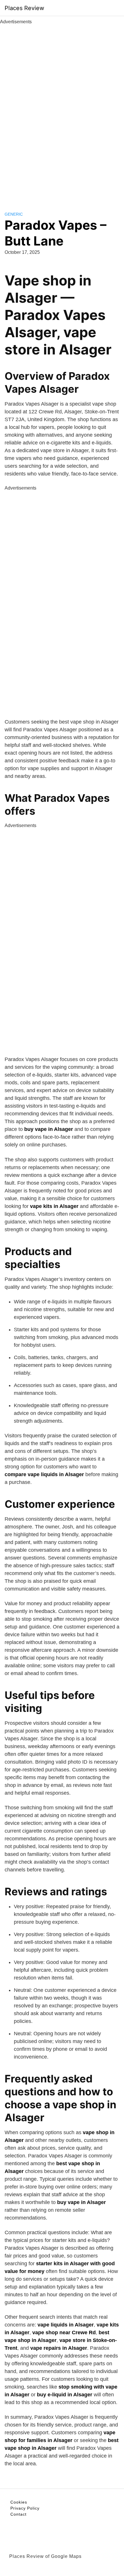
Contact (18, 2514)
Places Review (24, 8)
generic (14, 214)
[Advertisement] (62, 112)
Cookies (19, 2502)
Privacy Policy (25, 2508)
